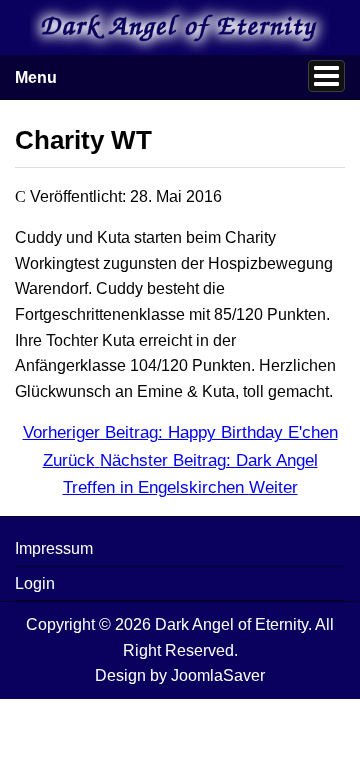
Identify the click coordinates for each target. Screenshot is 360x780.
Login (35, 583)
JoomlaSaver (218, 675)
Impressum (54, 548)
